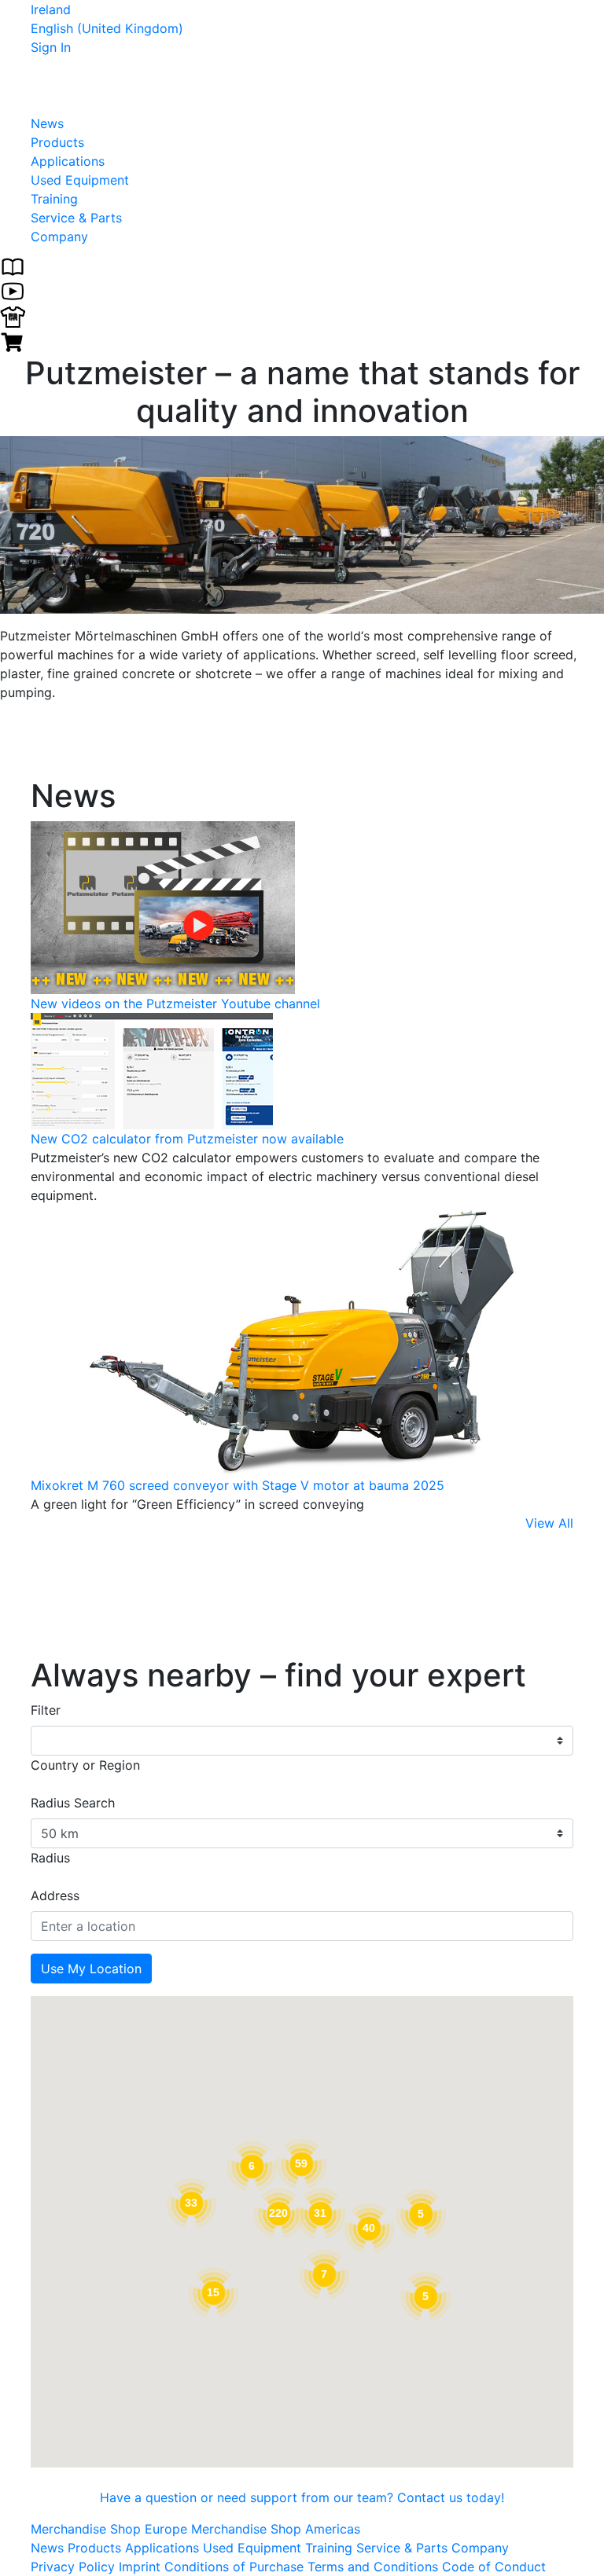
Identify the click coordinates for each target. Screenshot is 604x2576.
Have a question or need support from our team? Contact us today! (302, 2497)
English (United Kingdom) (107, 28)
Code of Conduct (494, 2567)
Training (54, 199)
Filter (46, 1710)
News (47, 123)
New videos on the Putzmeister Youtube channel (175, 1004)
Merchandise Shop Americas (276, 2529)
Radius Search (73, 1803)
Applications (68, 161)
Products (57, 142)
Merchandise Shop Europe (111, 2529)
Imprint (140, 2567)
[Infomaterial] (13, 265)
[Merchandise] (13, 315)
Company (59, 237)
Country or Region (85, 1765)
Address (55, 1895)
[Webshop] (13, 340)
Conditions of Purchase (234, 2567)
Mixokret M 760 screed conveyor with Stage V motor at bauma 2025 (238, 1485)
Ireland (51, 9)
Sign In (51, 47)
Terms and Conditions (373, 2567)
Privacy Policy (73, 2567)
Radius (50, 1858)
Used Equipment (80, 180)
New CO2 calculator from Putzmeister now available (187, 1139)
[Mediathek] (13, 290)
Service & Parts (76, 218)
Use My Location (91, 1969)
